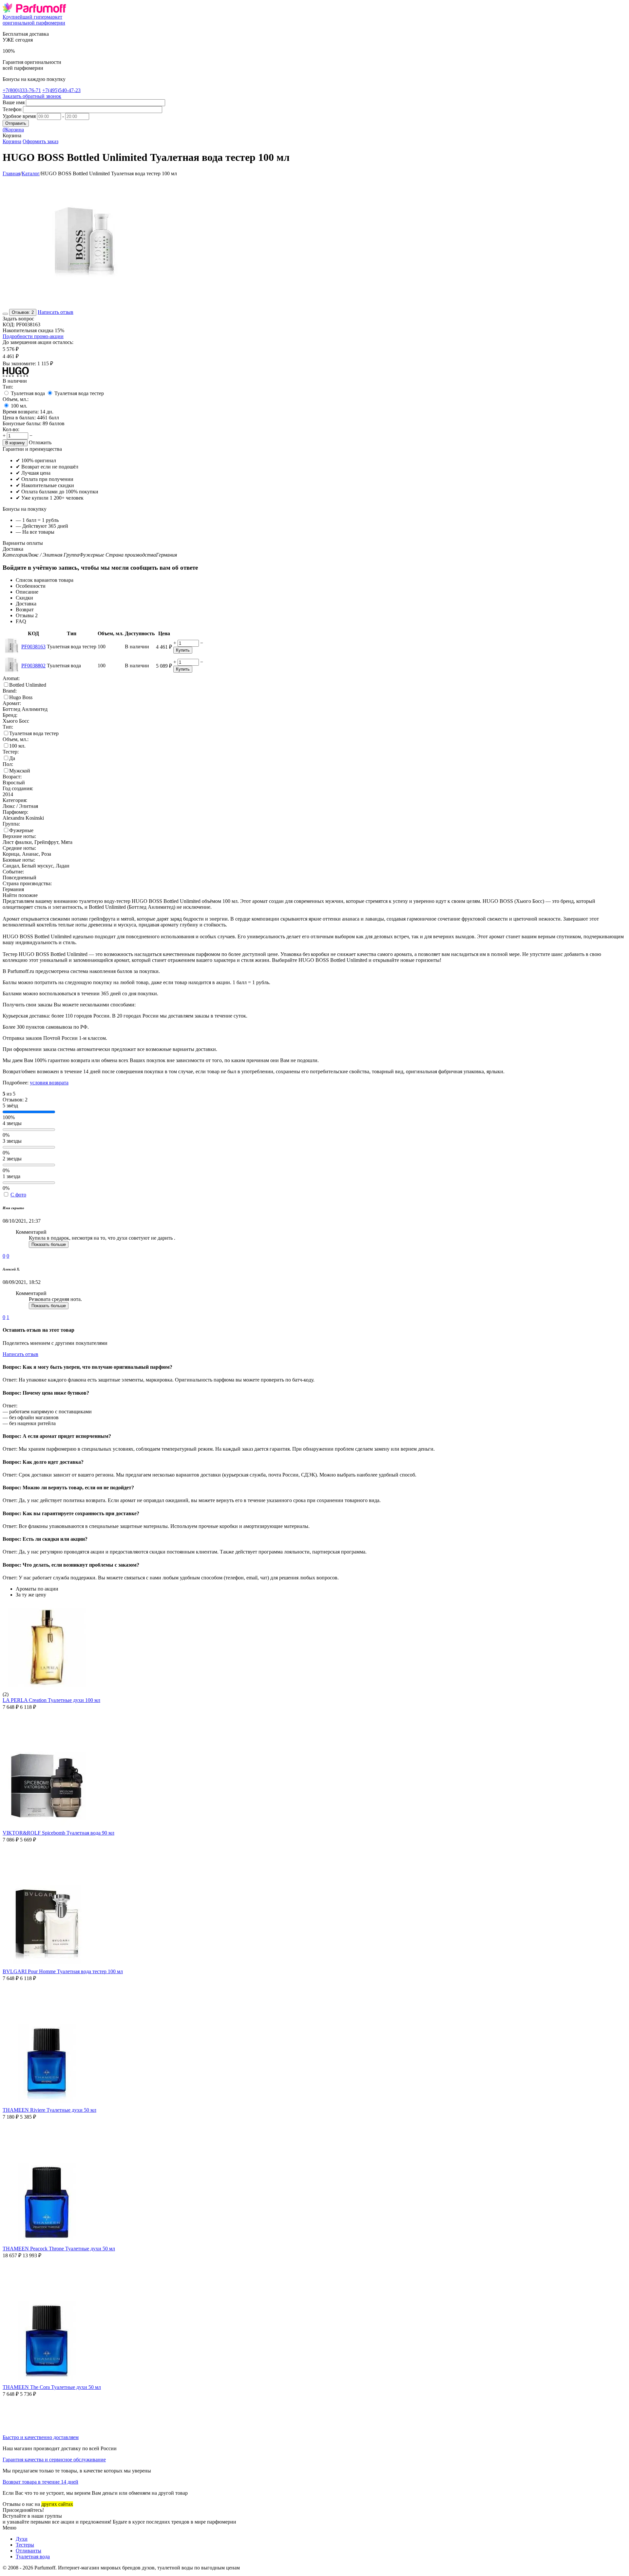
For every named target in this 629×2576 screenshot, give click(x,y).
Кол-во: (11, 429)
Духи (22, 2539)
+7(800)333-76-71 (22, 90)
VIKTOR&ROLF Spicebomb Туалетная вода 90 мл (58, 1833)
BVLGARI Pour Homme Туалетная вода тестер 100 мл (63, 1971)
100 (19, 406)
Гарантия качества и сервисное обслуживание (54, 2460)
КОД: (9, 324)
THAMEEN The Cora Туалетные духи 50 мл (52, 2387)
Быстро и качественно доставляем (41, 2437)
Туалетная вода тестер (79, 393)
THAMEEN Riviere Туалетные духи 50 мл (49, 2110)
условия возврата (49, 1083)
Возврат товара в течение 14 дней (40, 2482)
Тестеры (25, 2545)
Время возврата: (21, 412)
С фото (18, 1195)
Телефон (12, 109)
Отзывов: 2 (23, 312)
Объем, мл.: (16, 399)
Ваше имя (14, 102)
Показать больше (49, 1244)
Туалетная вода (28, 393)
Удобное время (19, 116)
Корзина (12, 141)
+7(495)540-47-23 (61, 90)
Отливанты (29, 2551)
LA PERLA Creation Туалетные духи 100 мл (51, 1700)
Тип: (8, 387)
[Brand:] (16, 375)
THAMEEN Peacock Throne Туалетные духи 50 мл (59, 2249)
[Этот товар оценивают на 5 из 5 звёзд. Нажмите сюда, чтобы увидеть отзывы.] (5, 314)
